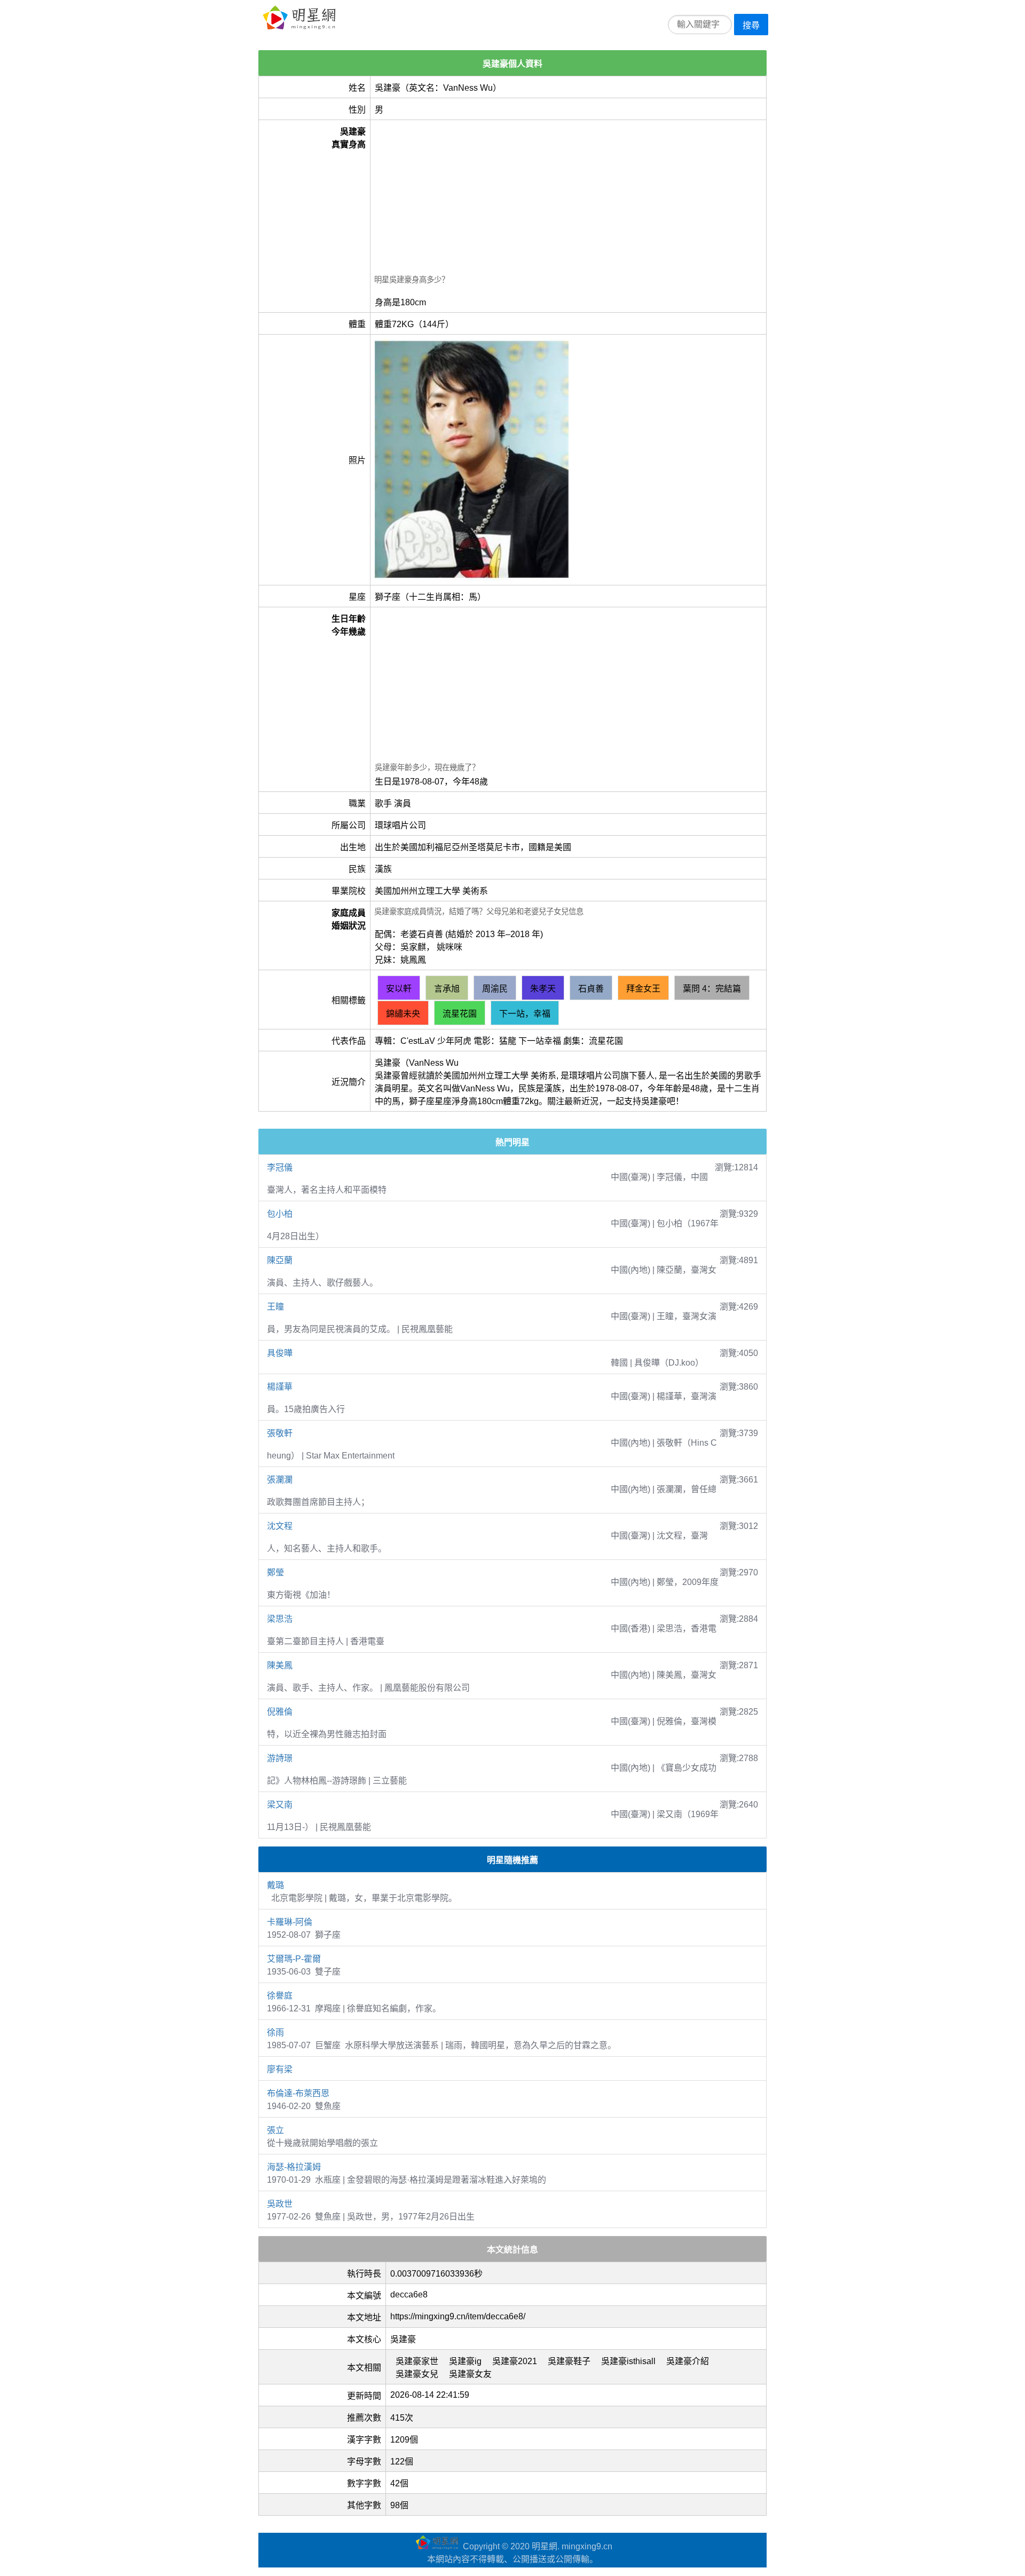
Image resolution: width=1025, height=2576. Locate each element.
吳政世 (280, 2204)
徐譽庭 (280, 1996)
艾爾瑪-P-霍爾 (294, 1959)
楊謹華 (280, 1387)
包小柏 (280, 1214)
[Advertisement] (568, 199)
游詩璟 (280, 1758)
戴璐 (275, 1885)
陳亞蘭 (280, 1260)
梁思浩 (280, 1619)
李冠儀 (280, 1167)
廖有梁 (280, 2069)
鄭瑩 (275, 1572)
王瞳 (275, 1307)
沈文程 (280, 1526)
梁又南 (280, 1805)
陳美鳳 (280, 1665)
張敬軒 (280, 1433)
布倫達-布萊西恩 (298, 2093)
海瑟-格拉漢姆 (294, 2167)
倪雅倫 (280, 1712)
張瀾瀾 (280, 1480)
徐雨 (275, 2032)
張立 (275, 2130)
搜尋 (751, 25)
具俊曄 (280, 1353)
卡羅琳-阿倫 (290, 1922)
